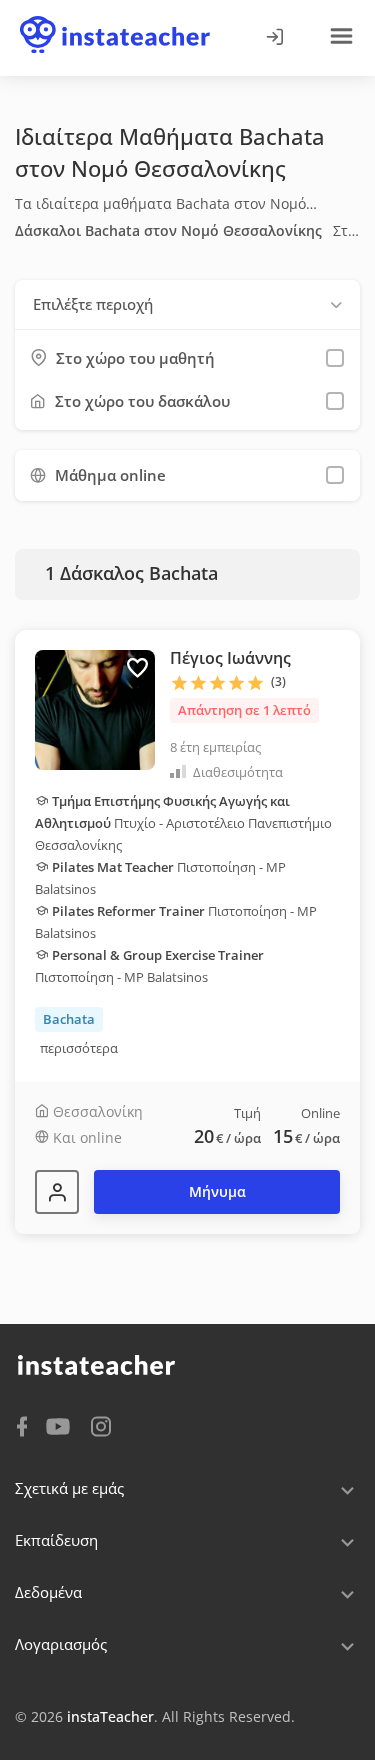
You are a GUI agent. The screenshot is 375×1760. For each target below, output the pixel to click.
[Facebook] (22, 1425)
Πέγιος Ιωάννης (230, 658)
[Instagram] (101, 1424)
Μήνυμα (217, 1191)
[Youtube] (61, 1428)
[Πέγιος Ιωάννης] (57, 1192)
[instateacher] (115, 17)
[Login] (274, 38)
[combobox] (187, 304)
